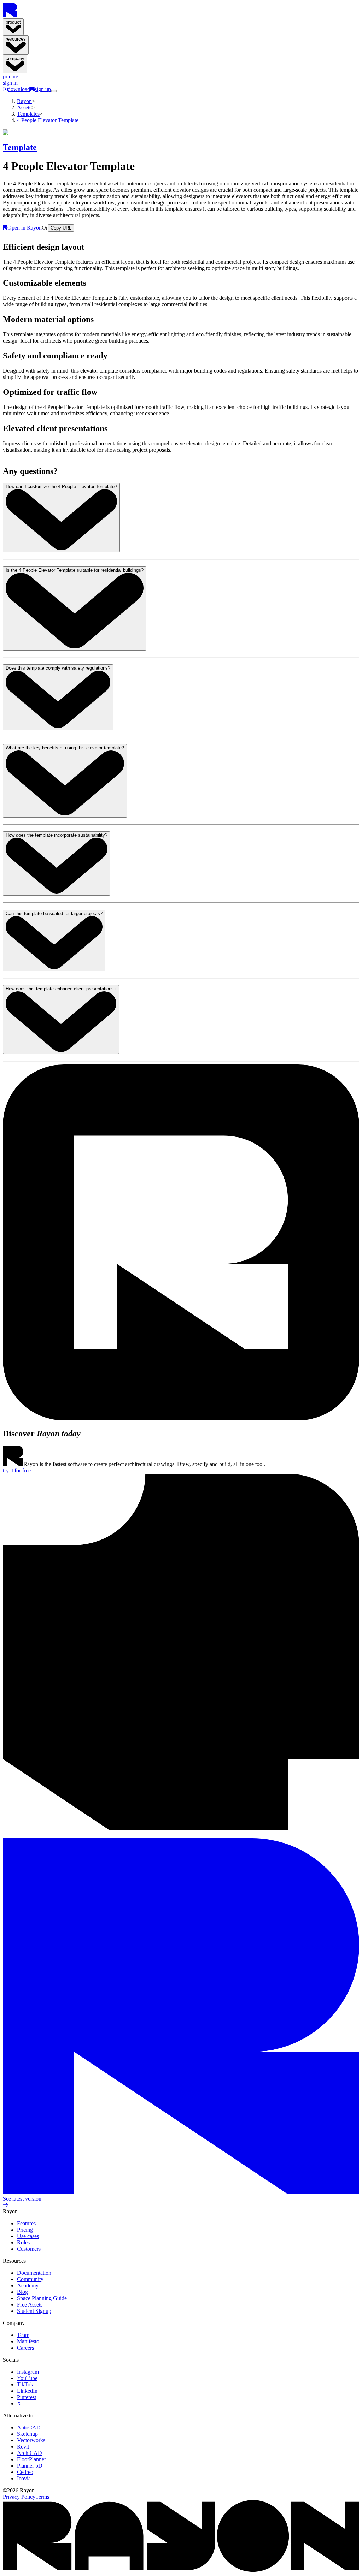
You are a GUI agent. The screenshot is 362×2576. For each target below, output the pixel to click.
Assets (24, 108)
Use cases (28, 2236)
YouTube (27, 2378)
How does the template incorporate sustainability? (57, 835)
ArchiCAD (30, 2453)
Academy (28, 2286)
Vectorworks (31, 2440)
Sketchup (27, 2434)
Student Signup (34, 2311)
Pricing (25, 2230)
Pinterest (27, 2397)
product (13, 22)
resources (16, 39)
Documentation (34, 2273)
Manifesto (28, 2341)
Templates (28, 114)
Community (30, 2279)
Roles (23, 2242)
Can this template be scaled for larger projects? (54, 913)
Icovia (24, 2478)
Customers (29, 2249)
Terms (42, 2497)
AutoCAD (29, 2427)
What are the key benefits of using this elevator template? (65, 748)
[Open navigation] (54, 91)
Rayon (24, 101)
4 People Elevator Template (48, 120)
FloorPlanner (31, 2459)
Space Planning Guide (42, 2298)
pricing (11, 76)
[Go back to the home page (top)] (10, 15)
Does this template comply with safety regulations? (58, 668)
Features (26, 2223)
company (15, 58)
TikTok (25, 2384)
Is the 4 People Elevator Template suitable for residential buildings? (75, 570)
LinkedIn (27, 2391)
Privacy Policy (19, 2497)
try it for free (17, 1470)
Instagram (28, 2372)
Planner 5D (30, 2466)
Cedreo (25, 2472)
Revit (23, 2447)
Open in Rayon (25, 228)
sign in (10, 83)
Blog (22, 2292)
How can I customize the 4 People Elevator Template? (61, 486)
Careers (25, 2348)
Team (23, 2335)
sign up (43, 89)
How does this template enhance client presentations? (61, 989)
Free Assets (30, 2305)
